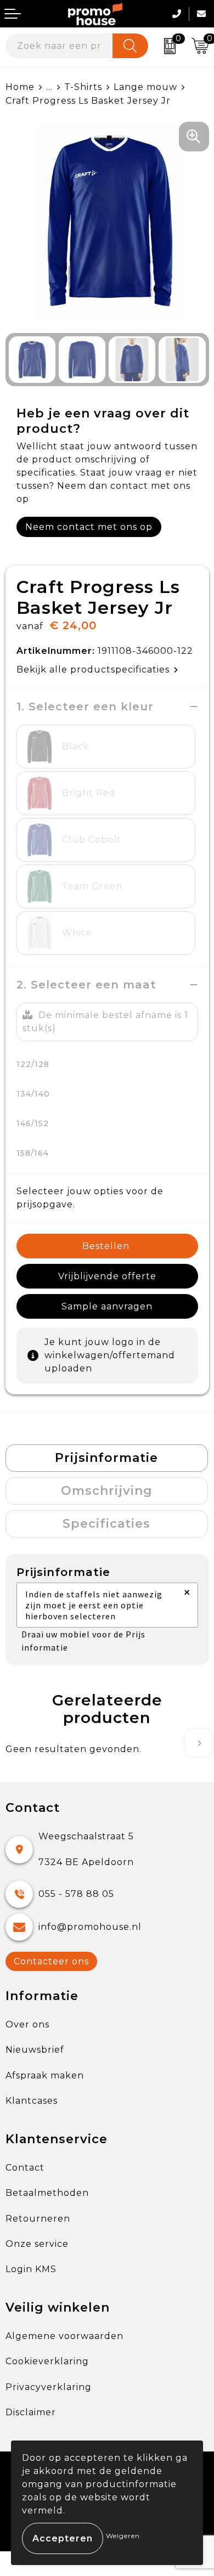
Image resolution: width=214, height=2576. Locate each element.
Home (20, 87)
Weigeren (123, 2536)
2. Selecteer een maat (86, 985)
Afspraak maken (45, 2075)
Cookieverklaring (47, 2361)
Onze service (37, 2244)
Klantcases (32, 2101)
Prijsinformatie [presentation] (106, 1458)
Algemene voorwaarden (64, 2336)
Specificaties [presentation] (106, 1524)
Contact (25, 2168)
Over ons (27, 2024)
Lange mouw (145, 87)
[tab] (107, 1458)
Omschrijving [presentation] (107, 1491)
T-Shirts (83, 87)
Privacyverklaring (49, 2387)
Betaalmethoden (47, 2193)
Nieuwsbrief (35, 2050)
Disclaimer (31, 2412)
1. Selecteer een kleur (85, 707)
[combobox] (59, 46)
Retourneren (38, 2219)
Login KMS (31, 2269)
